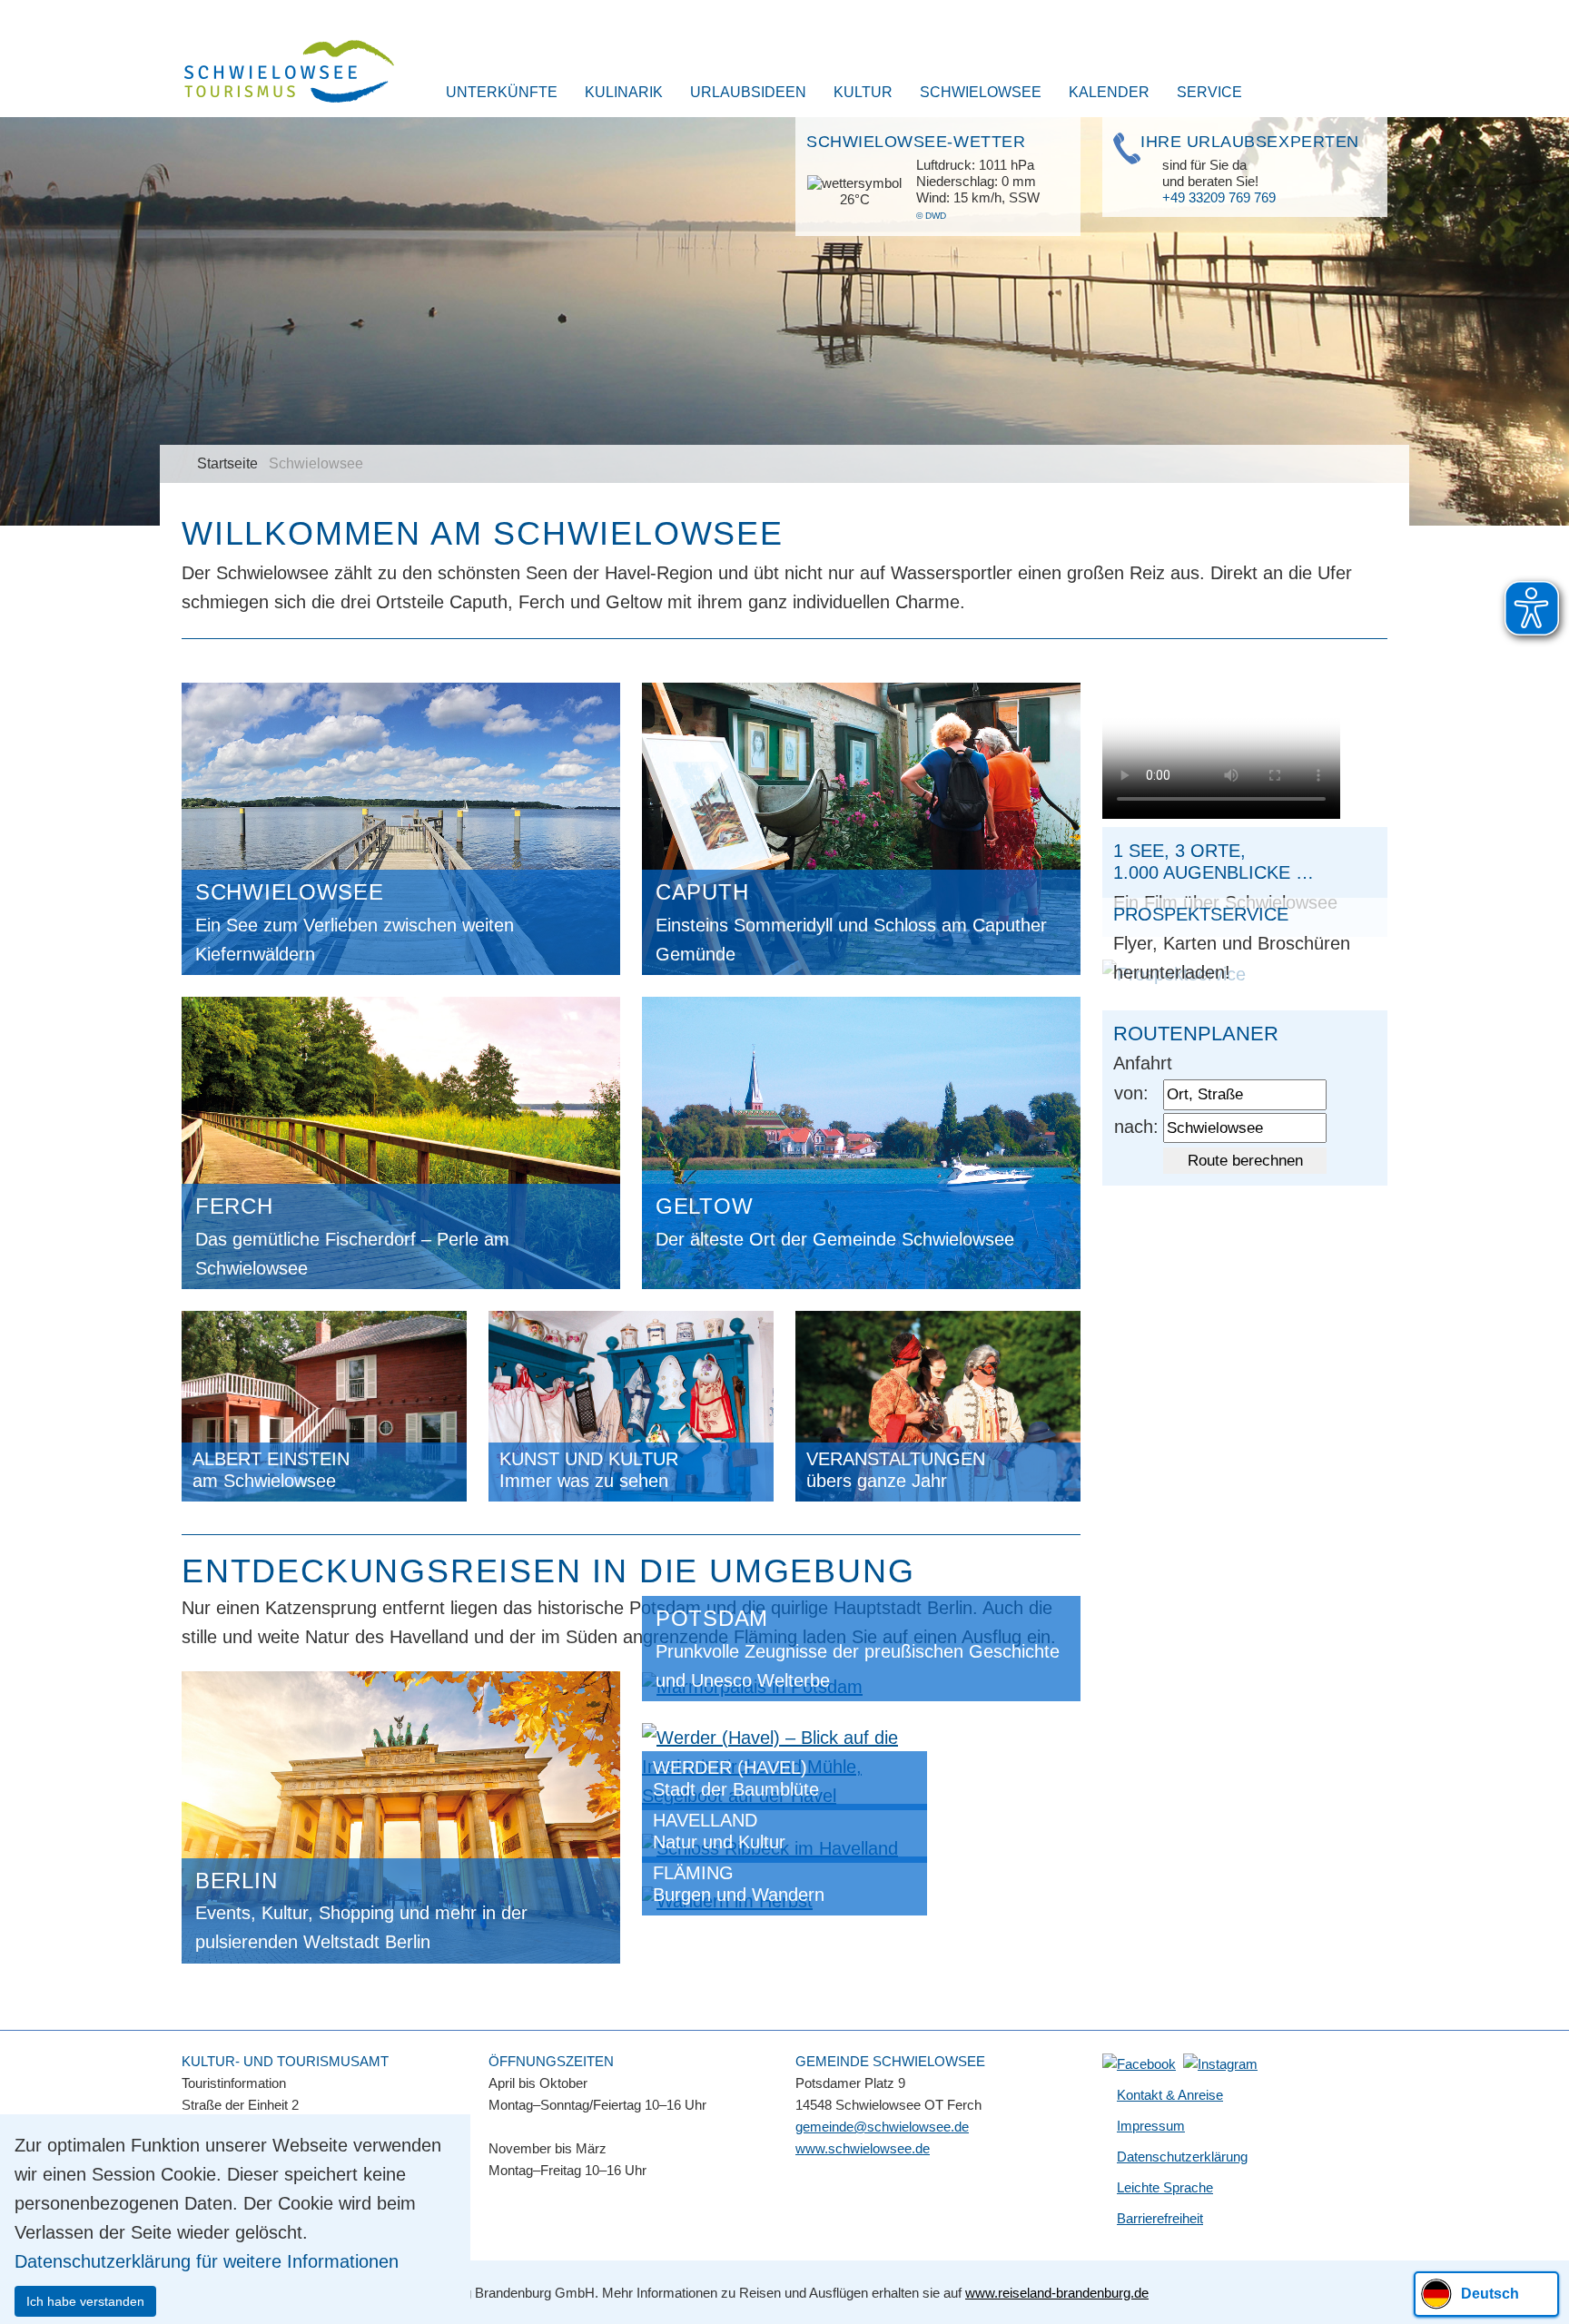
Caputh (702, 892)
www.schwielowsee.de (863, 2148)
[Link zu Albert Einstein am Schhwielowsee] (324, 1404)
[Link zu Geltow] (861, 1141)
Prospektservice (1201, 914)
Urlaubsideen (748, 92)
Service (1209, 92)
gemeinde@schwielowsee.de (882, 2127)
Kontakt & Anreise (1170, 2095)
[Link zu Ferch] (401, 1141)
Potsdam (712, 1618)
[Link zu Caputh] (861, 827)
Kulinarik (624, 92)
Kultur (863, 92)
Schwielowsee (981, 92)
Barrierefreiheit (1160, 2218)
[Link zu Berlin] (401, 1816)
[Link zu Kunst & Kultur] (631, 1404)
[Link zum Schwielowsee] (401, 827)
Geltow (704, 1206)
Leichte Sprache (1165, 2187)
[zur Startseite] (278, 74)
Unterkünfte (502, 92)
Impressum (1151, 2126)
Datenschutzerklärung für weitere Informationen (207, 2261)
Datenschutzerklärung (1182, 2157)
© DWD (931, 216)
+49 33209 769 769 (1219, 197)
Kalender (1109, 92)
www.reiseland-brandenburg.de (1057, 2293)
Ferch (234, 1206)
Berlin (236, 1881)
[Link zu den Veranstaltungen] (938, 1404)
